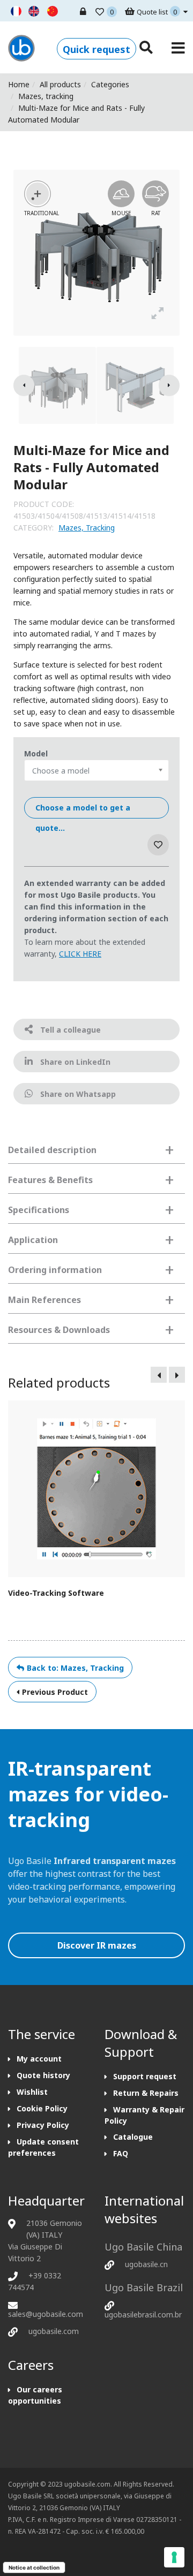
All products (60, 84)
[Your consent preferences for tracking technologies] (174, 2557)
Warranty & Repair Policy (144, 2115)
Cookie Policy (42, 2108)
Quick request (96, 49)
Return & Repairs (146, 2093)
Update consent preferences (43, 2147)
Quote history (43, 2075)
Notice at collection (34, 2567)
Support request (145, 2076)
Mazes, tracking (46, 96)
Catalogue (133, 2137)
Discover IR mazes (97, 1945)
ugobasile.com (54, 2331)
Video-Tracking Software (56, 1593)
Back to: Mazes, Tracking (75, 1668)
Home (19, 84)
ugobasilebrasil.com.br (143, 2314)
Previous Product (55, 1692)
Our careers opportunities (35, 2395)
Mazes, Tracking (87, 528)
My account (39, 2059)
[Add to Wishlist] (158, 845)
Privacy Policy (43, 2125)
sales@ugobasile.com (46, 2314)
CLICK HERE (80, 954)
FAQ (121, 2153)
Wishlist (32, 2092)
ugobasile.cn (146, 2264)
